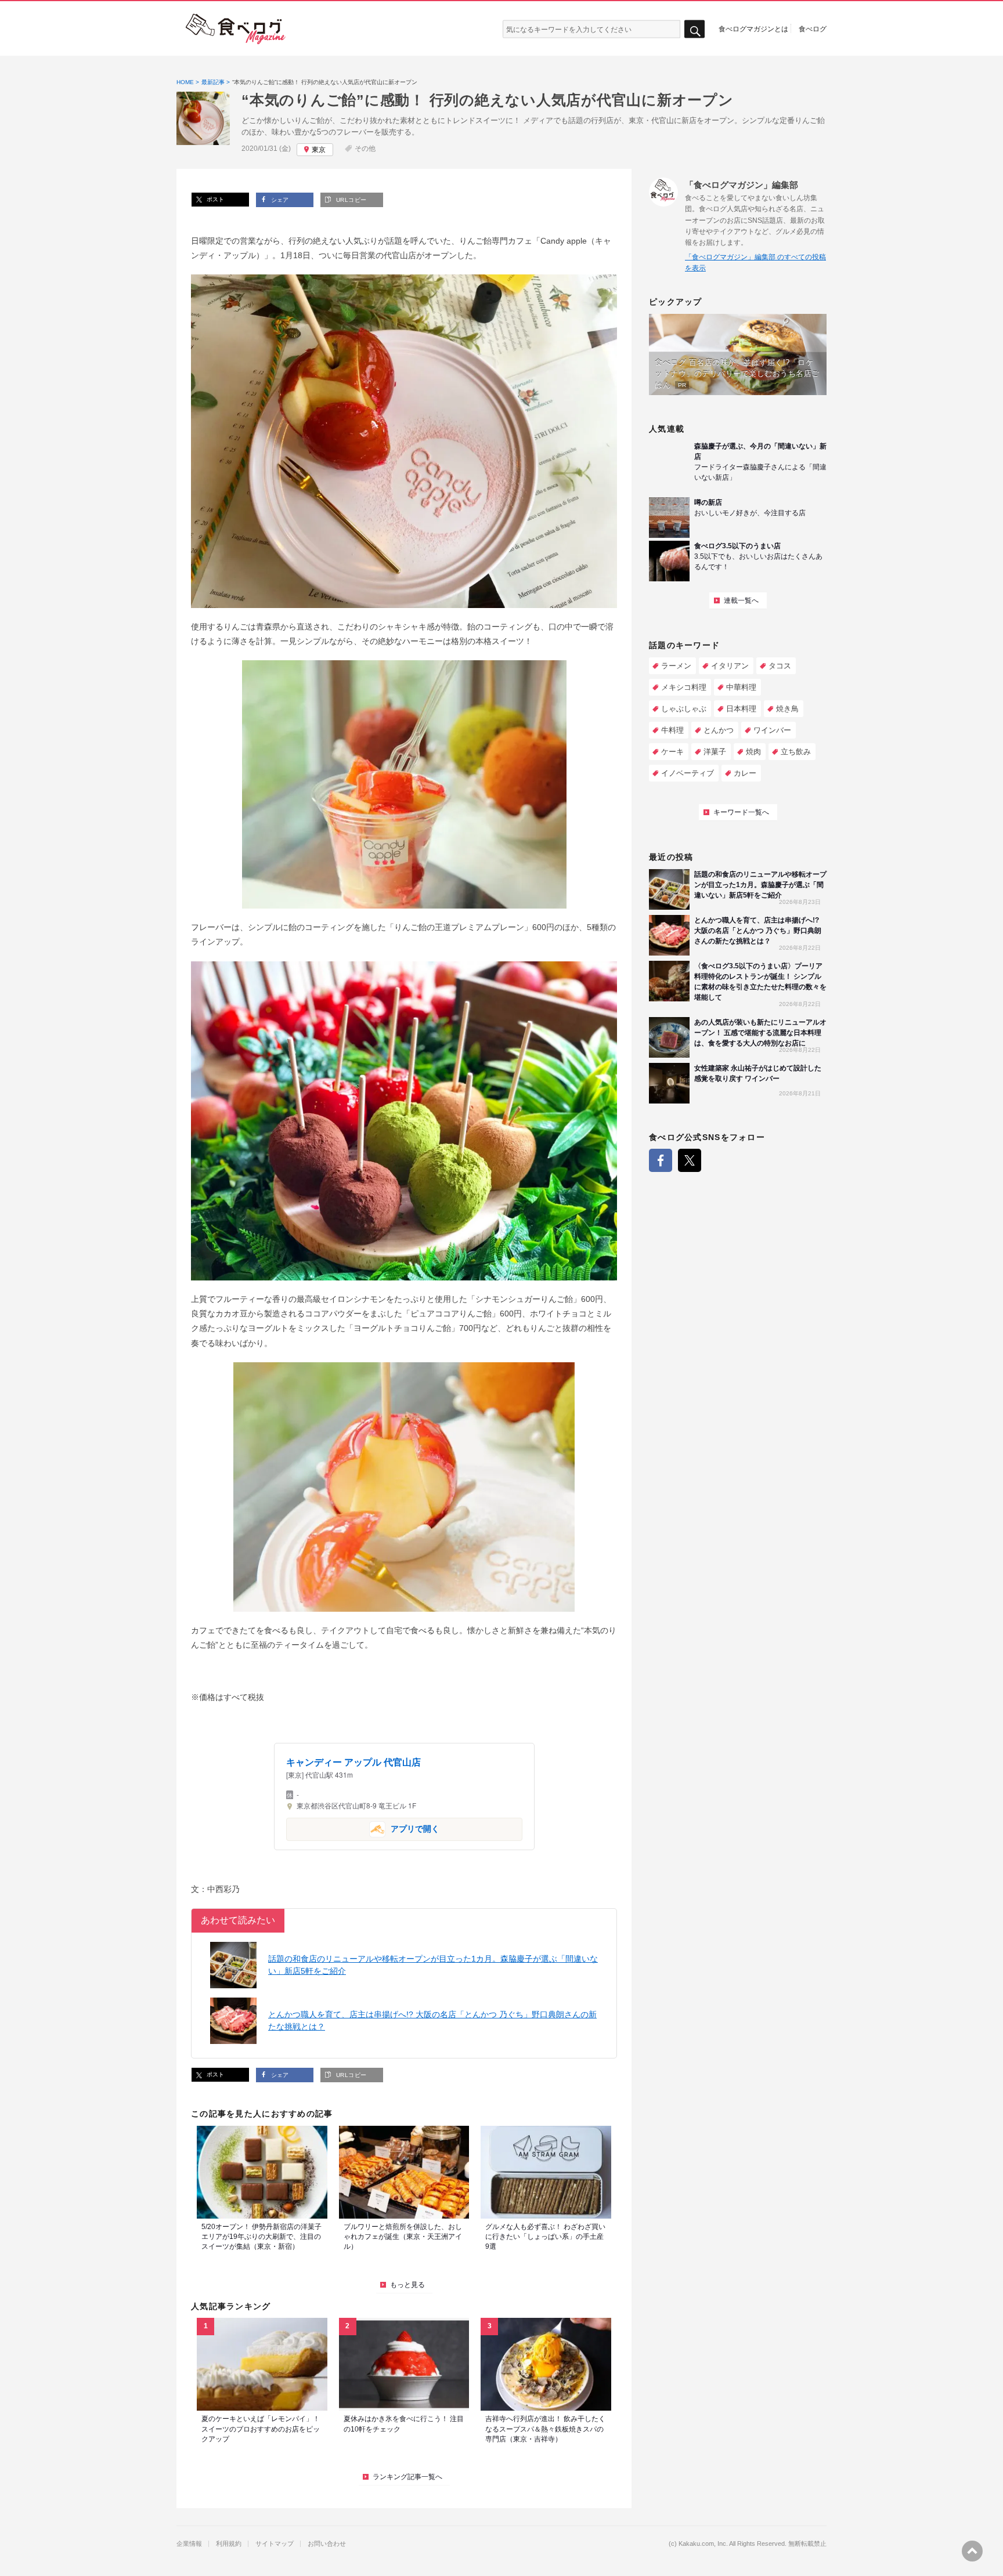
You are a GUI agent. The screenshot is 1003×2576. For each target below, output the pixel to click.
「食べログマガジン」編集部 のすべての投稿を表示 (755, 263)
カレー (745, 773)
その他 (365, 149)
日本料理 (741, 709)
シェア (279, 200)
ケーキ (672, 752)
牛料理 (672, 730)
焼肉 (753, 752)
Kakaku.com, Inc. (703, 2544)
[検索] (694, 29)
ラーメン (676, 666)
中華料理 (741, 687)
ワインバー (772, 730)
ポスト (214, 199)
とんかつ (719, 730)
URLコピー (350, 200)
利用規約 (229, 2544)
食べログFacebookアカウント (661, 1160)
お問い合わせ (327, 2544)
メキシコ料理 (684, 687)
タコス (780, 666)
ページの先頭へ (972, 2551)
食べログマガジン (236, 29)
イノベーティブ (688, 773)
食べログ (813, 28)
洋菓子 (715, 752)
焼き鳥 (787, 709)
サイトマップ (275, 2544)
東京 (319, 150)
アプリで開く (363, 1828)
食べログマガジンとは (753, 28)
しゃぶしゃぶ (684, 709)
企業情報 (189, 2544)
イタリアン (730, 666)
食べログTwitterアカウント (690, 1160)
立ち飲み (796, 752)
